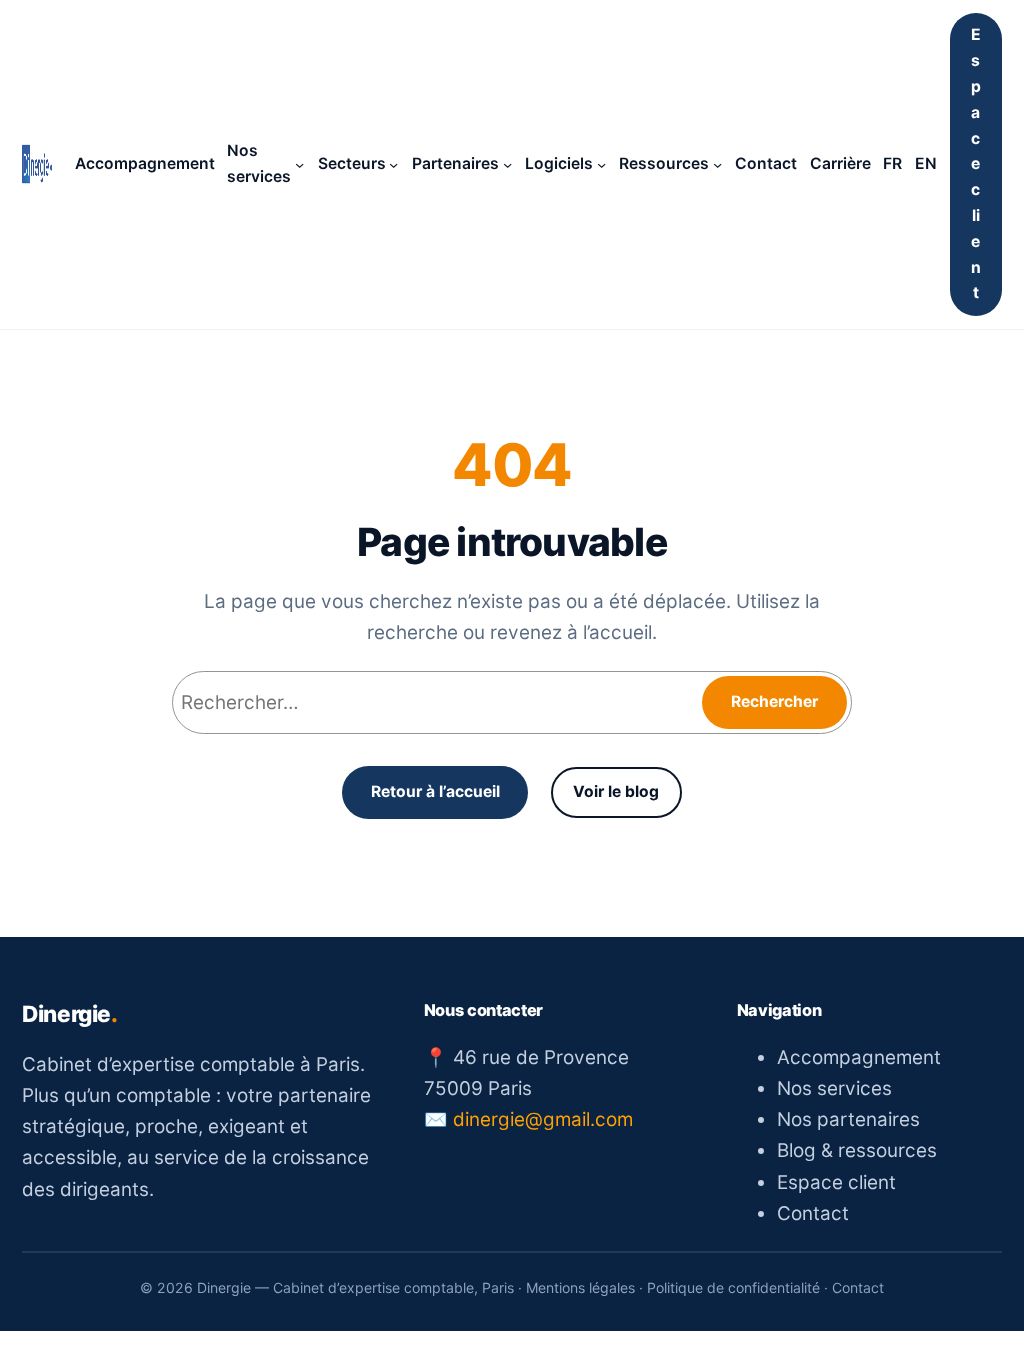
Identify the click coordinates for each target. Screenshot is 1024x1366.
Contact (813, 1213)
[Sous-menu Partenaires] (507, 164)
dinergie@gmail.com (543, 1119)
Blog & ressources (857, 1150)
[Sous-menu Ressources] (717, 164)
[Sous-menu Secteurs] (393, 164)
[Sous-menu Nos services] (299, 164)
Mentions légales (580, 1287)
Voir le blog (616, 791)
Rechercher (774, 701)
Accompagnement (859, 1057)
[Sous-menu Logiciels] (601, 164)
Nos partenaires (848, 1119)
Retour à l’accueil (435, 791)
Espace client (976, 163)
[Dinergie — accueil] (37, 164)
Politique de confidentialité (733, 1287)
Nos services (834, 1088)
